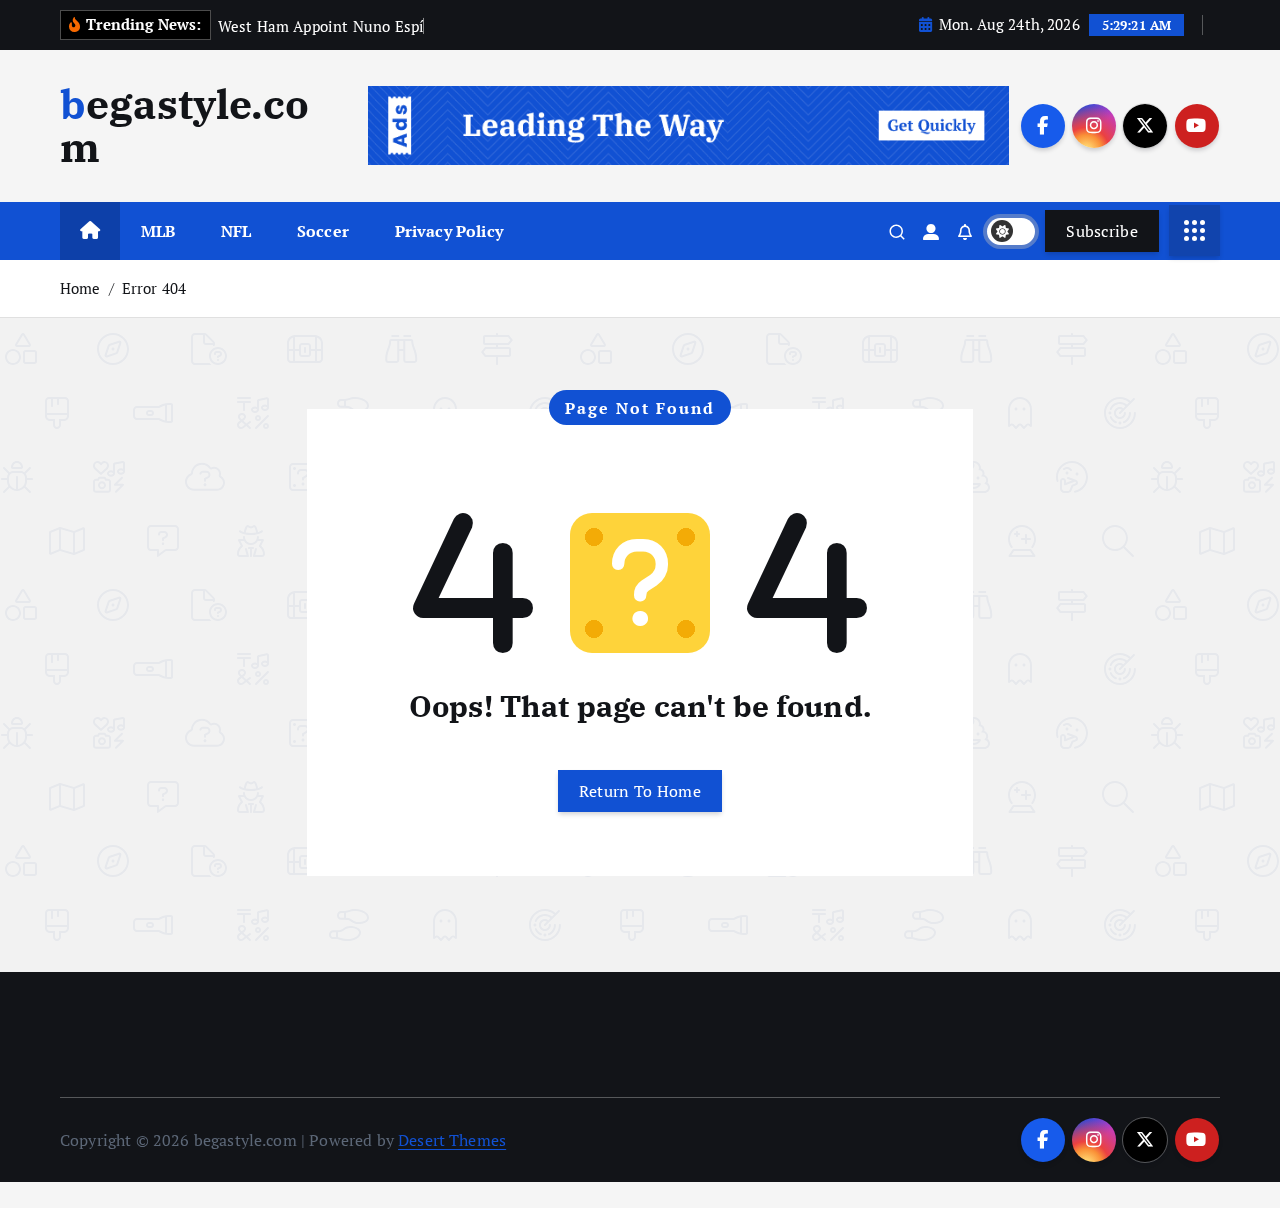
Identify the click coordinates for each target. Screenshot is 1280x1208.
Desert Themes (452, 1140)
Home (80, 288)
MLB (158, 231)
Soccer (323, 231)
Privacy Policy (449, 231)
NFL (236, 231)
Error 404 (154, 288)
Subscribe (1102, 231)
